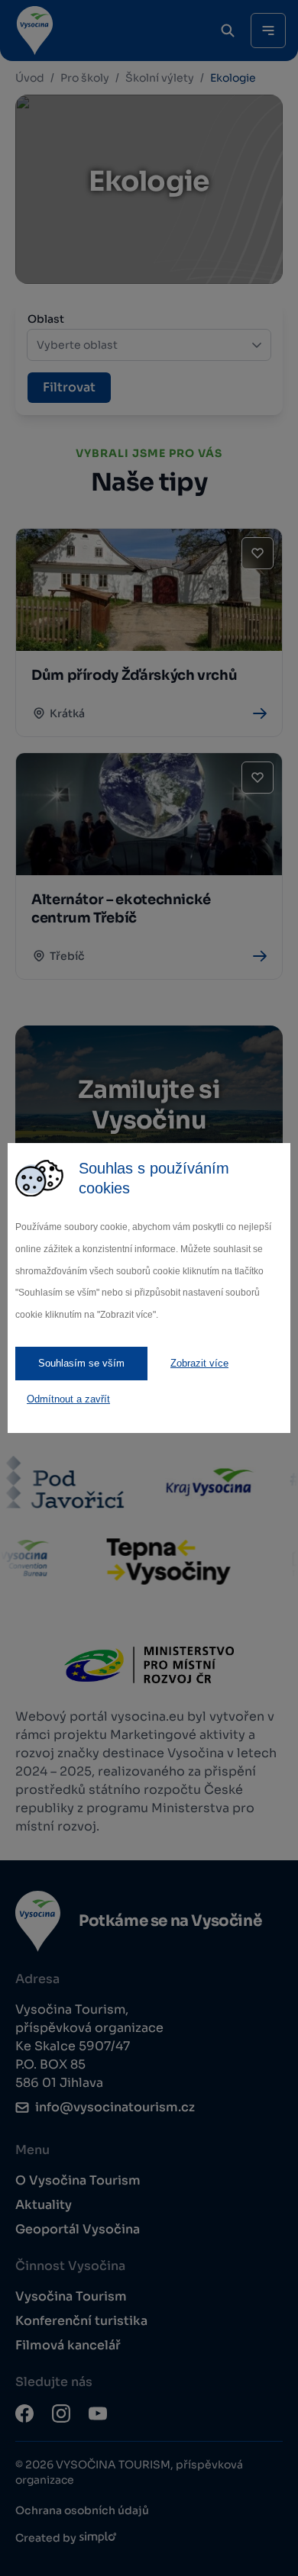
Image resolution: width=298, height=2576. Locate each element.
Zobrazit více (199, 1363)
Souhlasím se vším (81, 1363)
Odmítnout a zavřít (68, 1399)
